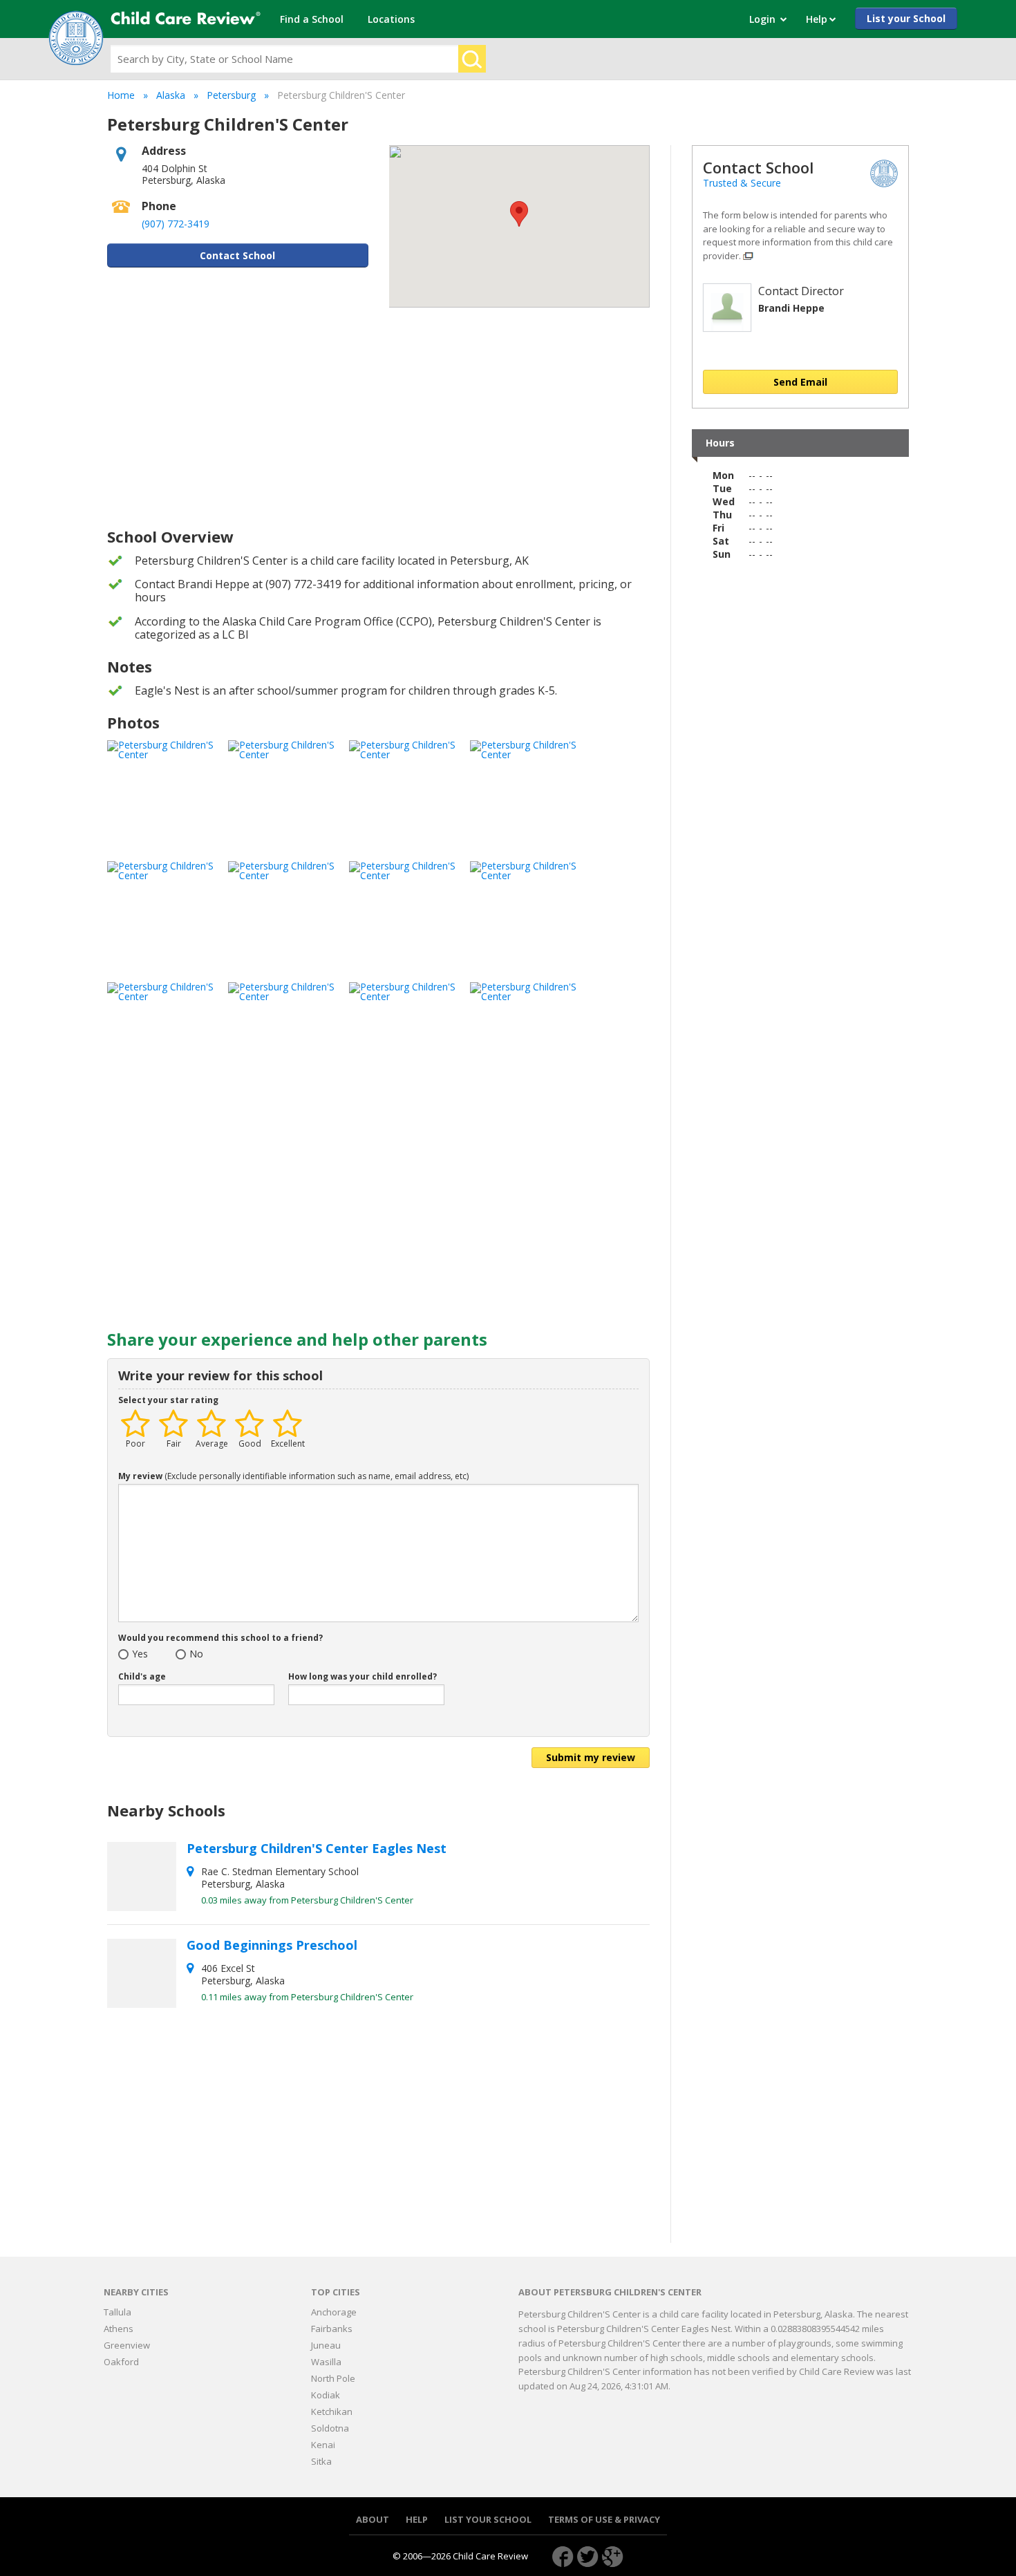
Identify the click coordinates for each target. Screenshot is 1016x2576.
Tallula (117, 2312)
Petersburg (231, 95)
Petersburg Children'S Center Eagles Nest (318, 1848)
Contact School (237, 255)
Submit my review (591, 1757)
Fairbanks (332, 2329)
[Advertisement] (378, 418)
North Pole (333, 2378)
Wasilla (326, 2362)
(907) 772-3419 (176, 224)
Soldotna (330, 2428)
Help (417, 2520)
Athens (119, 2329)
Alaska (171, 95)
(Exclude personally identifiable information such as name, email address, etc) (293, 1477)
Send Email (800, 382)
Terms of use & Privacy (604, 2520)
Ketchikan (332, 2412)
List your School (906, 18)
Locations (391, 19)
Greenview (127, 2345)
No (196, 1655)
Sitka (321, 2461)
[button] (519, 214)
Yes (140, 1655)
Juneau (326, 2345)
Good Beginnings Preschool (274, 1945)
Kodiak (326, 2395)
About (373, 2520)
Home (121, 95)
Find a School (312, 19)
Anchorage (334, 2312)
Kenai (323, 2445)
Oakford (121, 2362)
